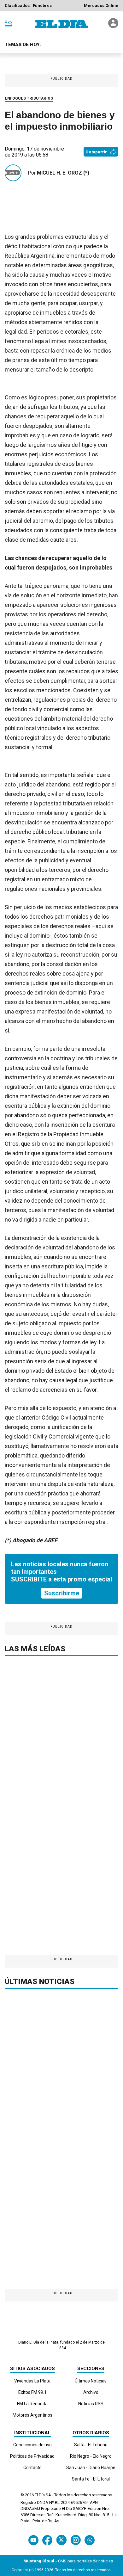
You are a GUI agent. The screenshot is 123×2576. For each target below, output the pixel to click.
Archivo (91, 2392)
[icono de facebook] (47, 2540)
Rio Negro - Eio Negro (91, 2456)
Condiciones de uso (32, 2445)
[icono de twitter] (61, 2540)
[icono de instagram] (76, 2540)
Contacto (32, 2468)
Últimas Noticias (91, 2381)
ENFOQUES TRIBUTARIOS (29, 98)
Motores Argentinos (32, 2415)
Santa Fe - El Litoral (91, 2479)
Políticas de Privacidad (32, 2456)
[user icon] (113, 26)
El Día (40, 2495)
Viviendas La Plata (32, 2381)
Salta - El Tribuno (91, 2445)
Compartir (96, 152)
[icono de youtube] (33, 2540)
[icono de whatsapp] (90, 2540)
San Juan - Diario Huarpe (91, 2468)
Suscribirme (62, 1593)
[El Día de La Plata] (61, 24)
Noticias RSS (91, 2404)
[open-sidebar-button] (9, 24)
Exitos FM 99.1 (32, 2392)
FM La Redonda (32, 2404)
